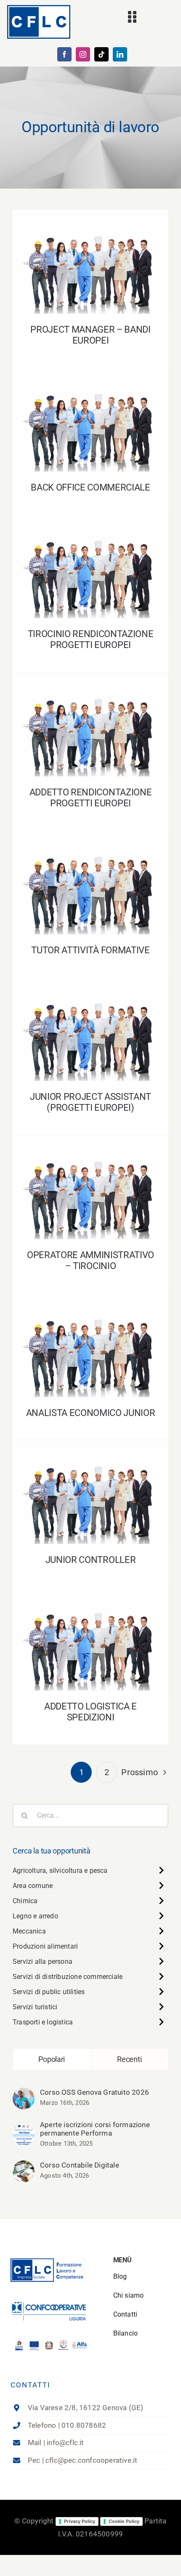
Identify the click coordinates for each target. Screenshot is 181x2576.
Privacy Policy (80, 2521)
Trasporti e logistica (43, 2022)
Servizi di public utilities (49, 1992)
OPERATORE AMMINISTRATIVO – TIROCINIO (91, 1175)
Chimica (25, 1901)
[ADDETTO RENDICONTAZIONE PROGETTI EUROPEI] (90, 724)
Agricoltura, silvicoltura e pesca (60, 1871)
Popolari (52, 2059)
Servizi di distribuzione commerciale (68, 1977)
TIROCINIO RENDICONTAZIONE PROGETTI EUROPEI (91, 554)
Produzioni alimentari (45, 1946)
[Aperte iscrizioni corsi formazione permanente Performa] (24, 2130)
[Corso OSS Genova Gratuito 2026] (24, 2094)
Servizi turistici (35, 2007)
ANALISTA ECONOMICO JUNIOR (91, 1338)
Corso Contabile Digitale (80, 2165)
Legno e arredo (35, 1916)
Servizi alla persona (43, 1961)
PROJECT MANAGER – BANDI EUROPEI (91, 255)
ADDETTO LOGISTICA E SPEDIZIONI (91, 1631)
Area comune (33, 1886)
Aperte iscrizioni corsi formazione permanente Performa (95, 2129)
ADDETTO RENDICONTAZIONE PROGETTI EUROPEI (91, 713)
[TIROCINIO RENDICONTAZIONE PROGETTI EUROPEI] (90, 566)
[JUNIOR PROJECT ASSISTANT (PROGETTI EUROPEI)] (90, 1029)
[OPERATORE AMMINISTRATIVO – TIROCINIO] (90, 1187)
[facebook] (64, 54)
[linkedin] (120, 54)
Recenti (129, 2059)
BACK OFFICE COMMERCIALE (91, 412)
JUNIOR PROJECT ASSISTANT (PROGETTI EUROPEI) (91, 1017)
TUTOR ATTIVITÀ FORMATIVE (91, 875)
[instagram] (83, 54)
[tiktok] (101, 54)
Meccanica (29, 1931)
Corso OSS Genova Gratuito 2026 (94, 2092)
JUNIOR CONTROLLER (91, 1485)
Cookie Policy (124, 2521)
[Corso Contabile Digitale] (24, 2167)
